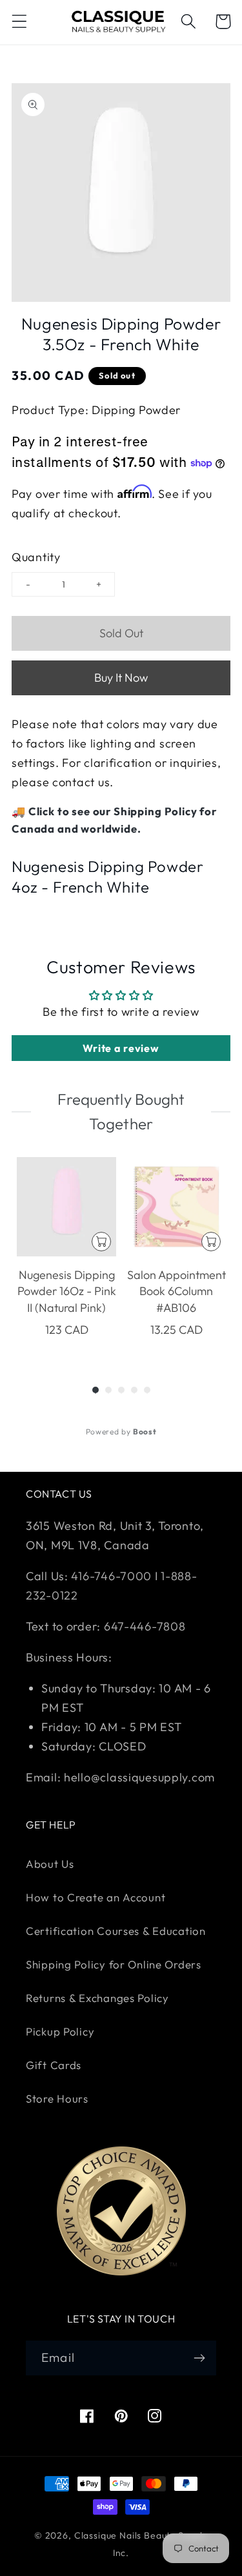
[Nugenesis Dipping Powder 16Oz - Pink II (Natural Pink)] (66, 1207)
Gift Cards (54, 2065)
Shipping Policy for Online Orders (114, 1964)
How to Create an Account (96, 1897)
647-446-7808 (145, 1626)
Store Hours (57, 2098)
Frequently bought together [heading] (121, 1111)
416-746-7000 (111, 1576)
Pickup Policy (60, 2031)
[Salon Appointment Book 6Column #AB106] (176, 1207)
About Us (50, 1864)
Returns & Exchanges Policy (97, 1998)
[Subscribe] (199, 2358)
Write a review (121, 1048)
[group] (66, 1256)
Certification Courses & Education (116, 1931)
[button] (20, 22)
